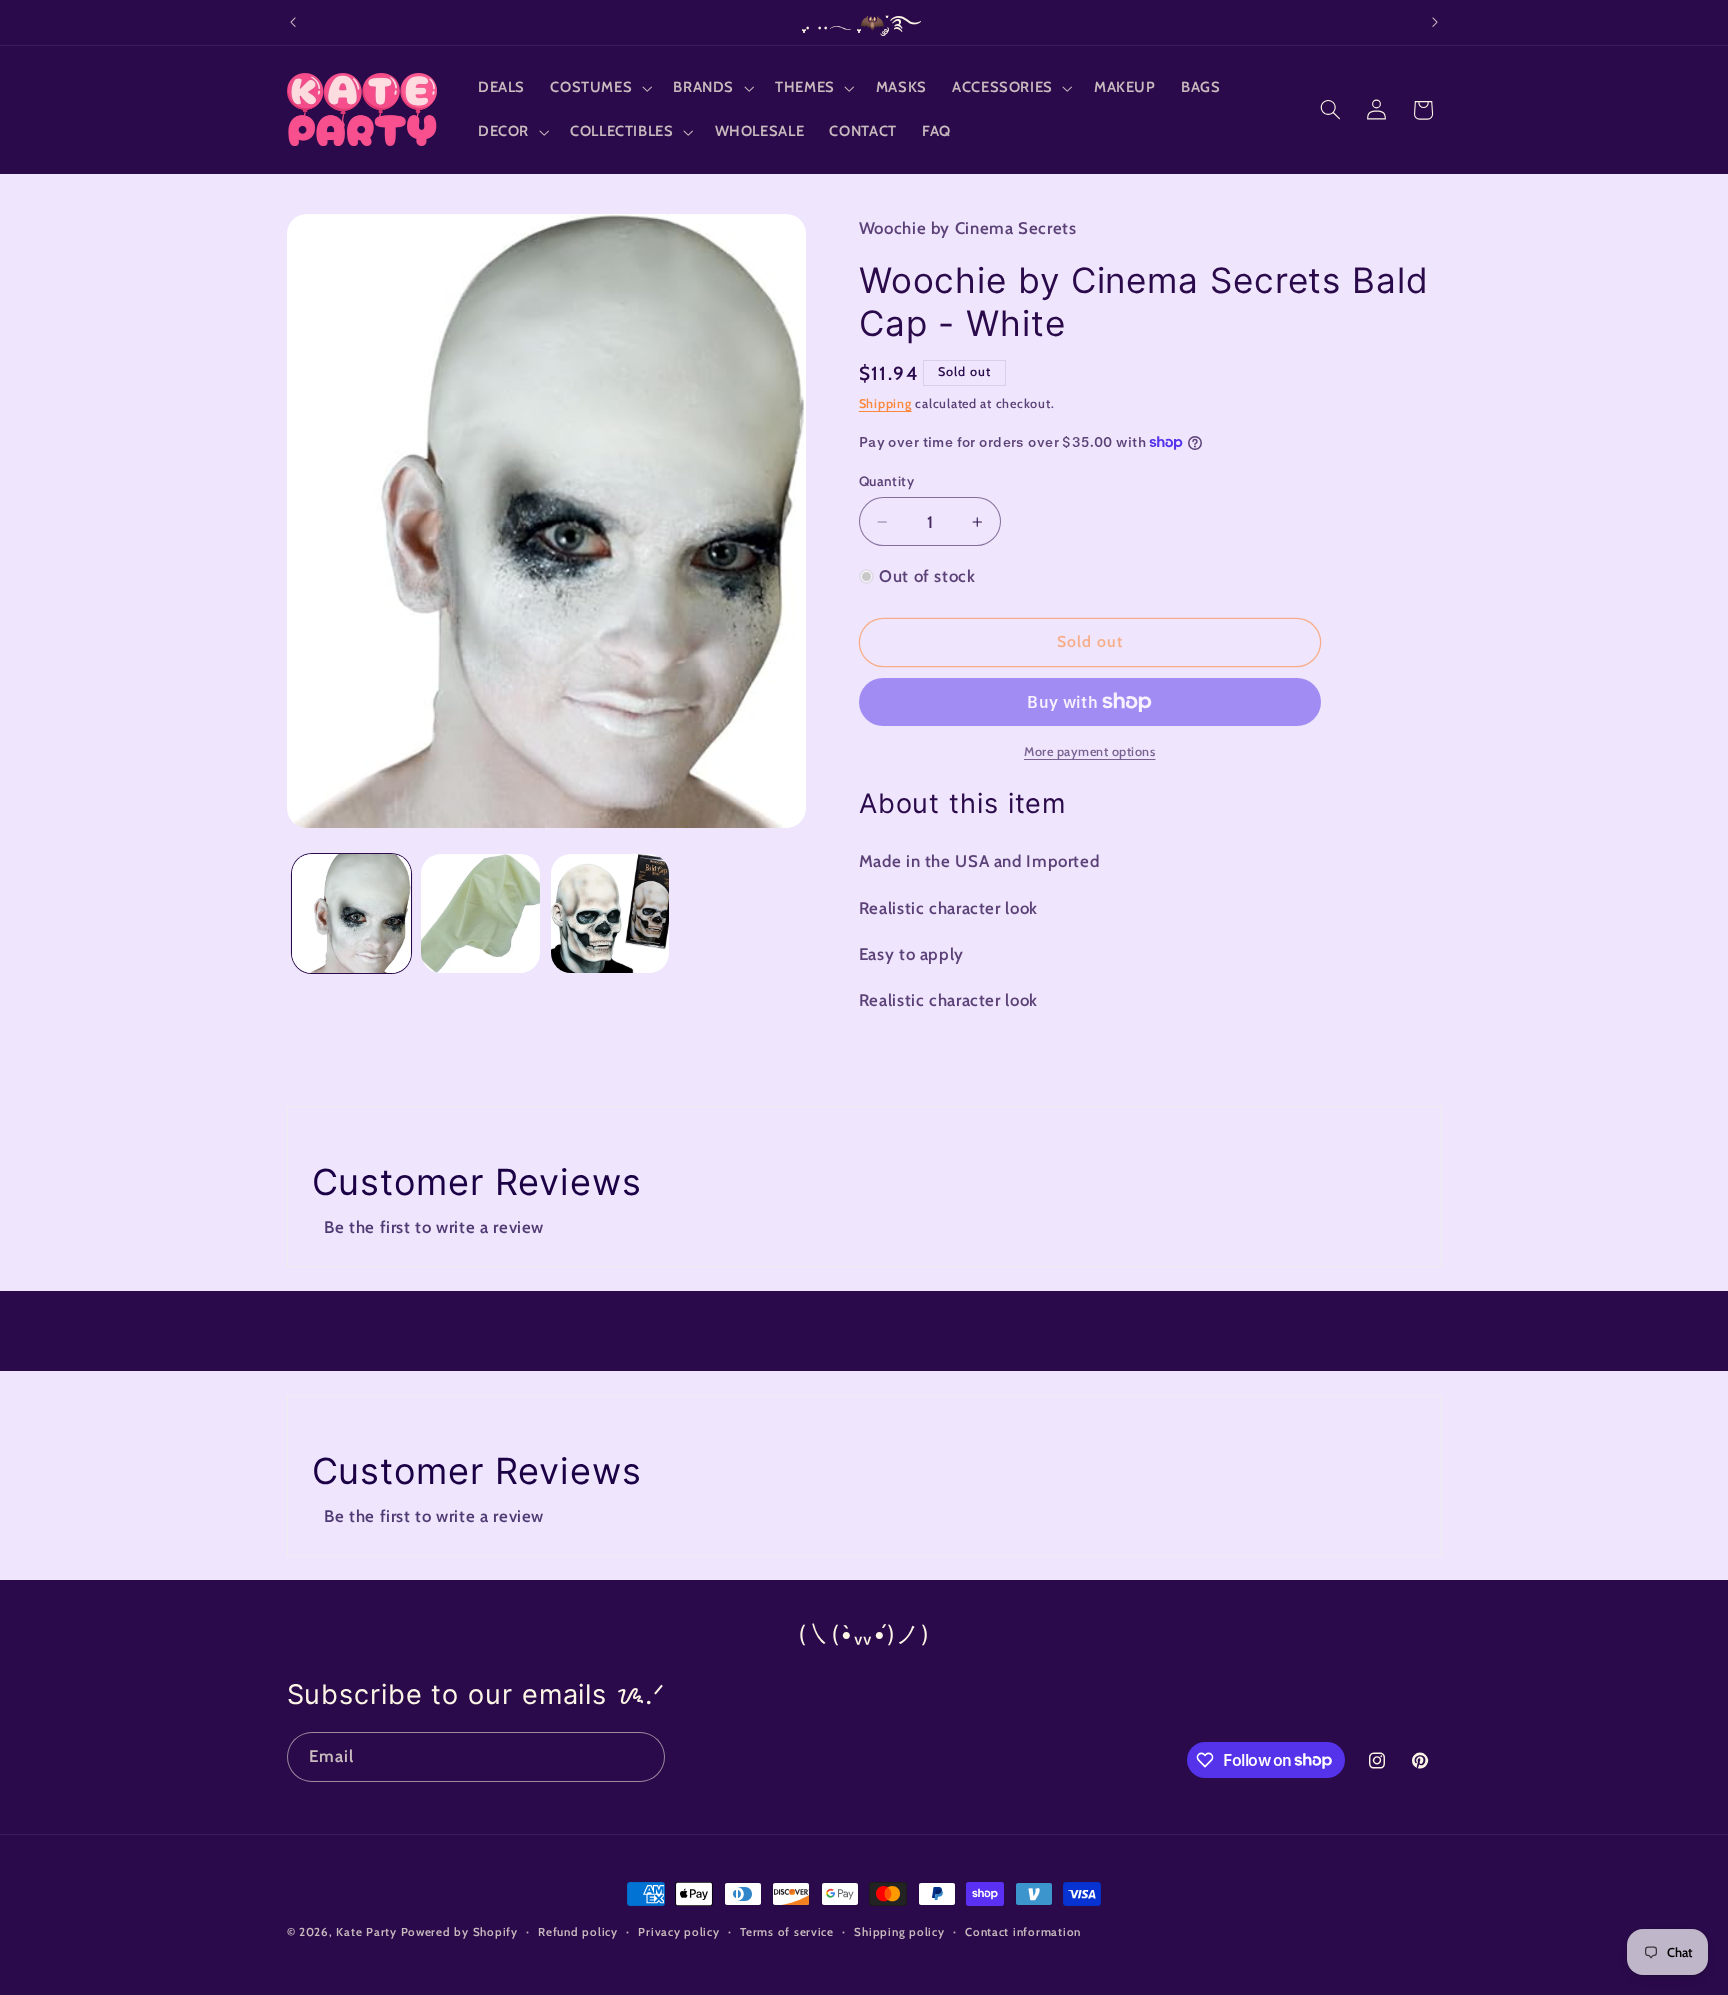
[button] (599, 88)
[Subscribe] (640, 1756)
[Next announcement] (1435, 22)
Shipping (885, 403)
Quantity (886, 480)
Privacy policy (678, 1932)
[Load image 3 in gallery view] (610, 913)
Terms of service (787, 1932)
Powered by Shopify (459, 1932)
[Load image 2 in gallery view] (480, 913)
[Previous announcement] (293, 22)
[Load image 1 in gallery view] (351, 913)
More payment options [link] (1090, 751)
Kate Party (366, 1932)
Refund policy (578, 1932)
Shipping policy (899, 1932)
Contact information (1023, 1932)
